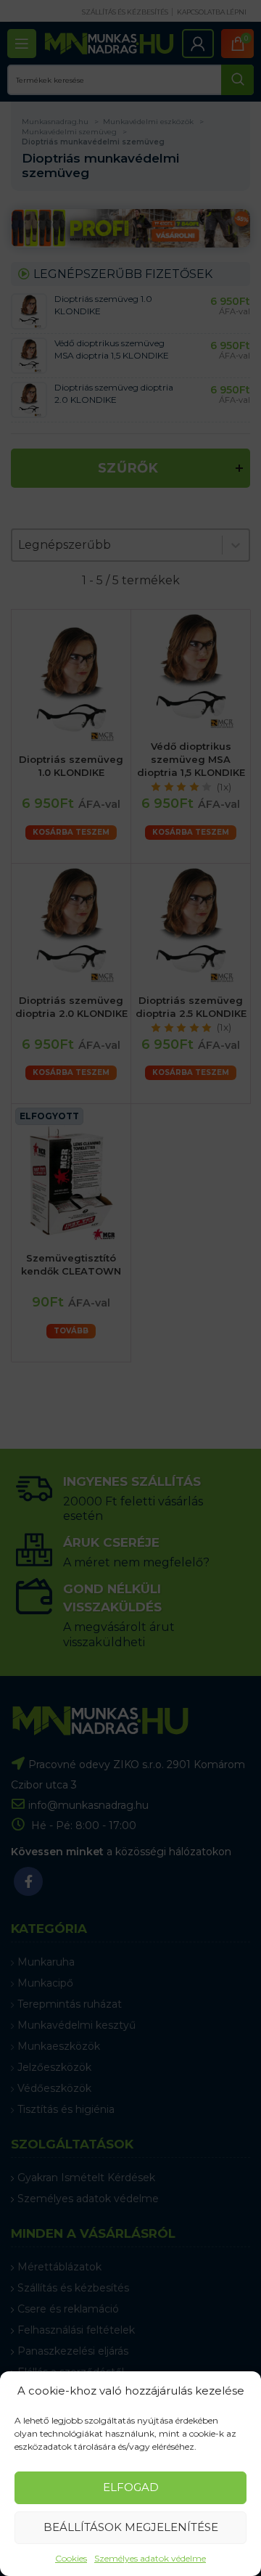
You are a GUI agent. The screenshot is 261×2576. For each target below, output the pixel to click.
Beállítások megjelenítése (131, 2527)
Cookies (71, 2558)
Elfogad (131, 2487)
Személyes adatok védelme (150, 2558)
